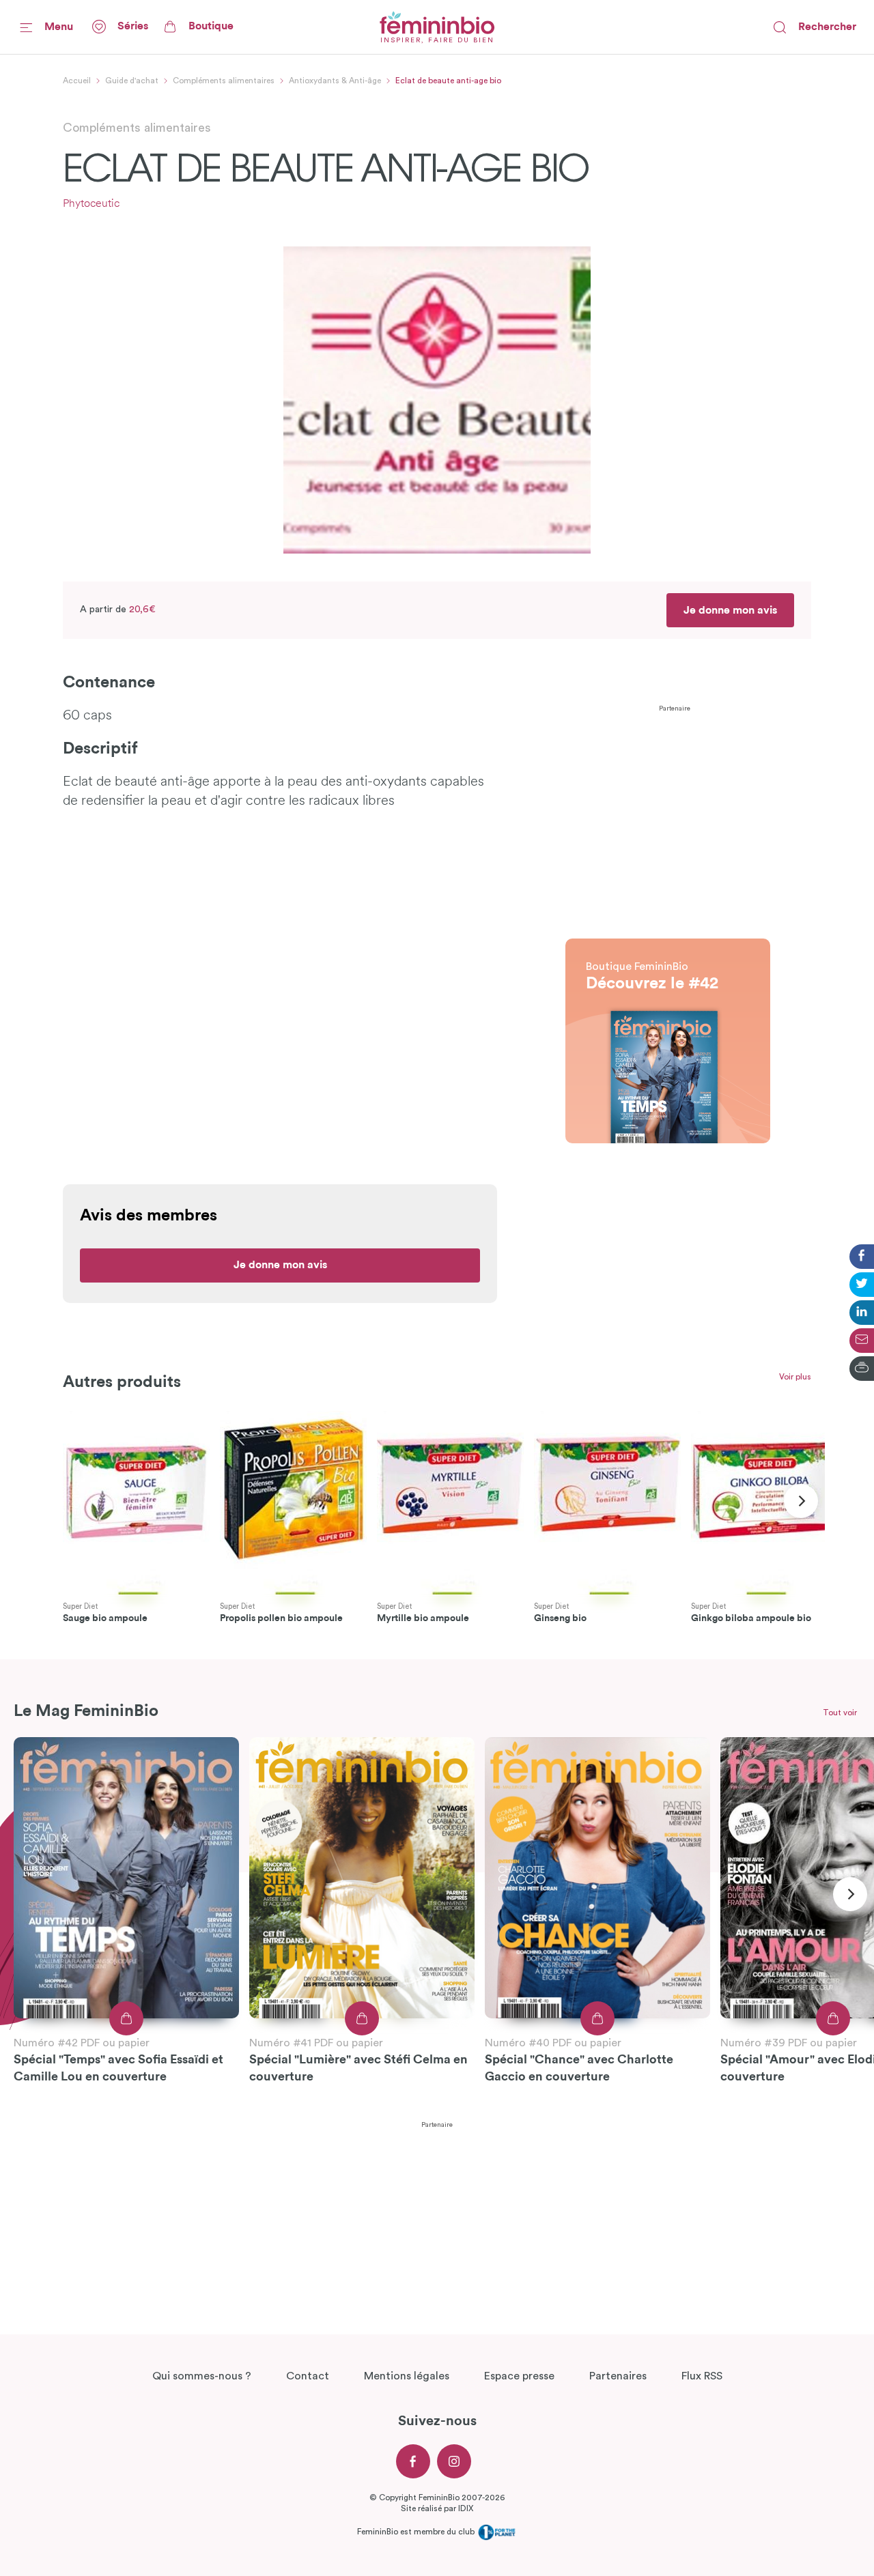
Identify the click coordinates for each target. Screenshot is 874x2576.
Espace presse (519, 2376)
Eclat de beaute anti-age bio (448, 81)
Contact (308, 2376)
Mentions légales (407, 2376)
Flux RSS (702, 2376)
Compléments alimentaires (224, 81)
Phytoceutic (91, 204)
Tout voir (840, 1713)
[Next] (801, 1501)
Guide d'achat (132, 81)
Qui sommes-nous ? (202, 2376)
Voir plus (795, 1377)
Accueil (77, 81)
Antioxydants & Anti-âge (335, 81)
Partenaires (618, 2376)
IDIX (466, 2508)
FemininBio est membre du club (417, 2532)
